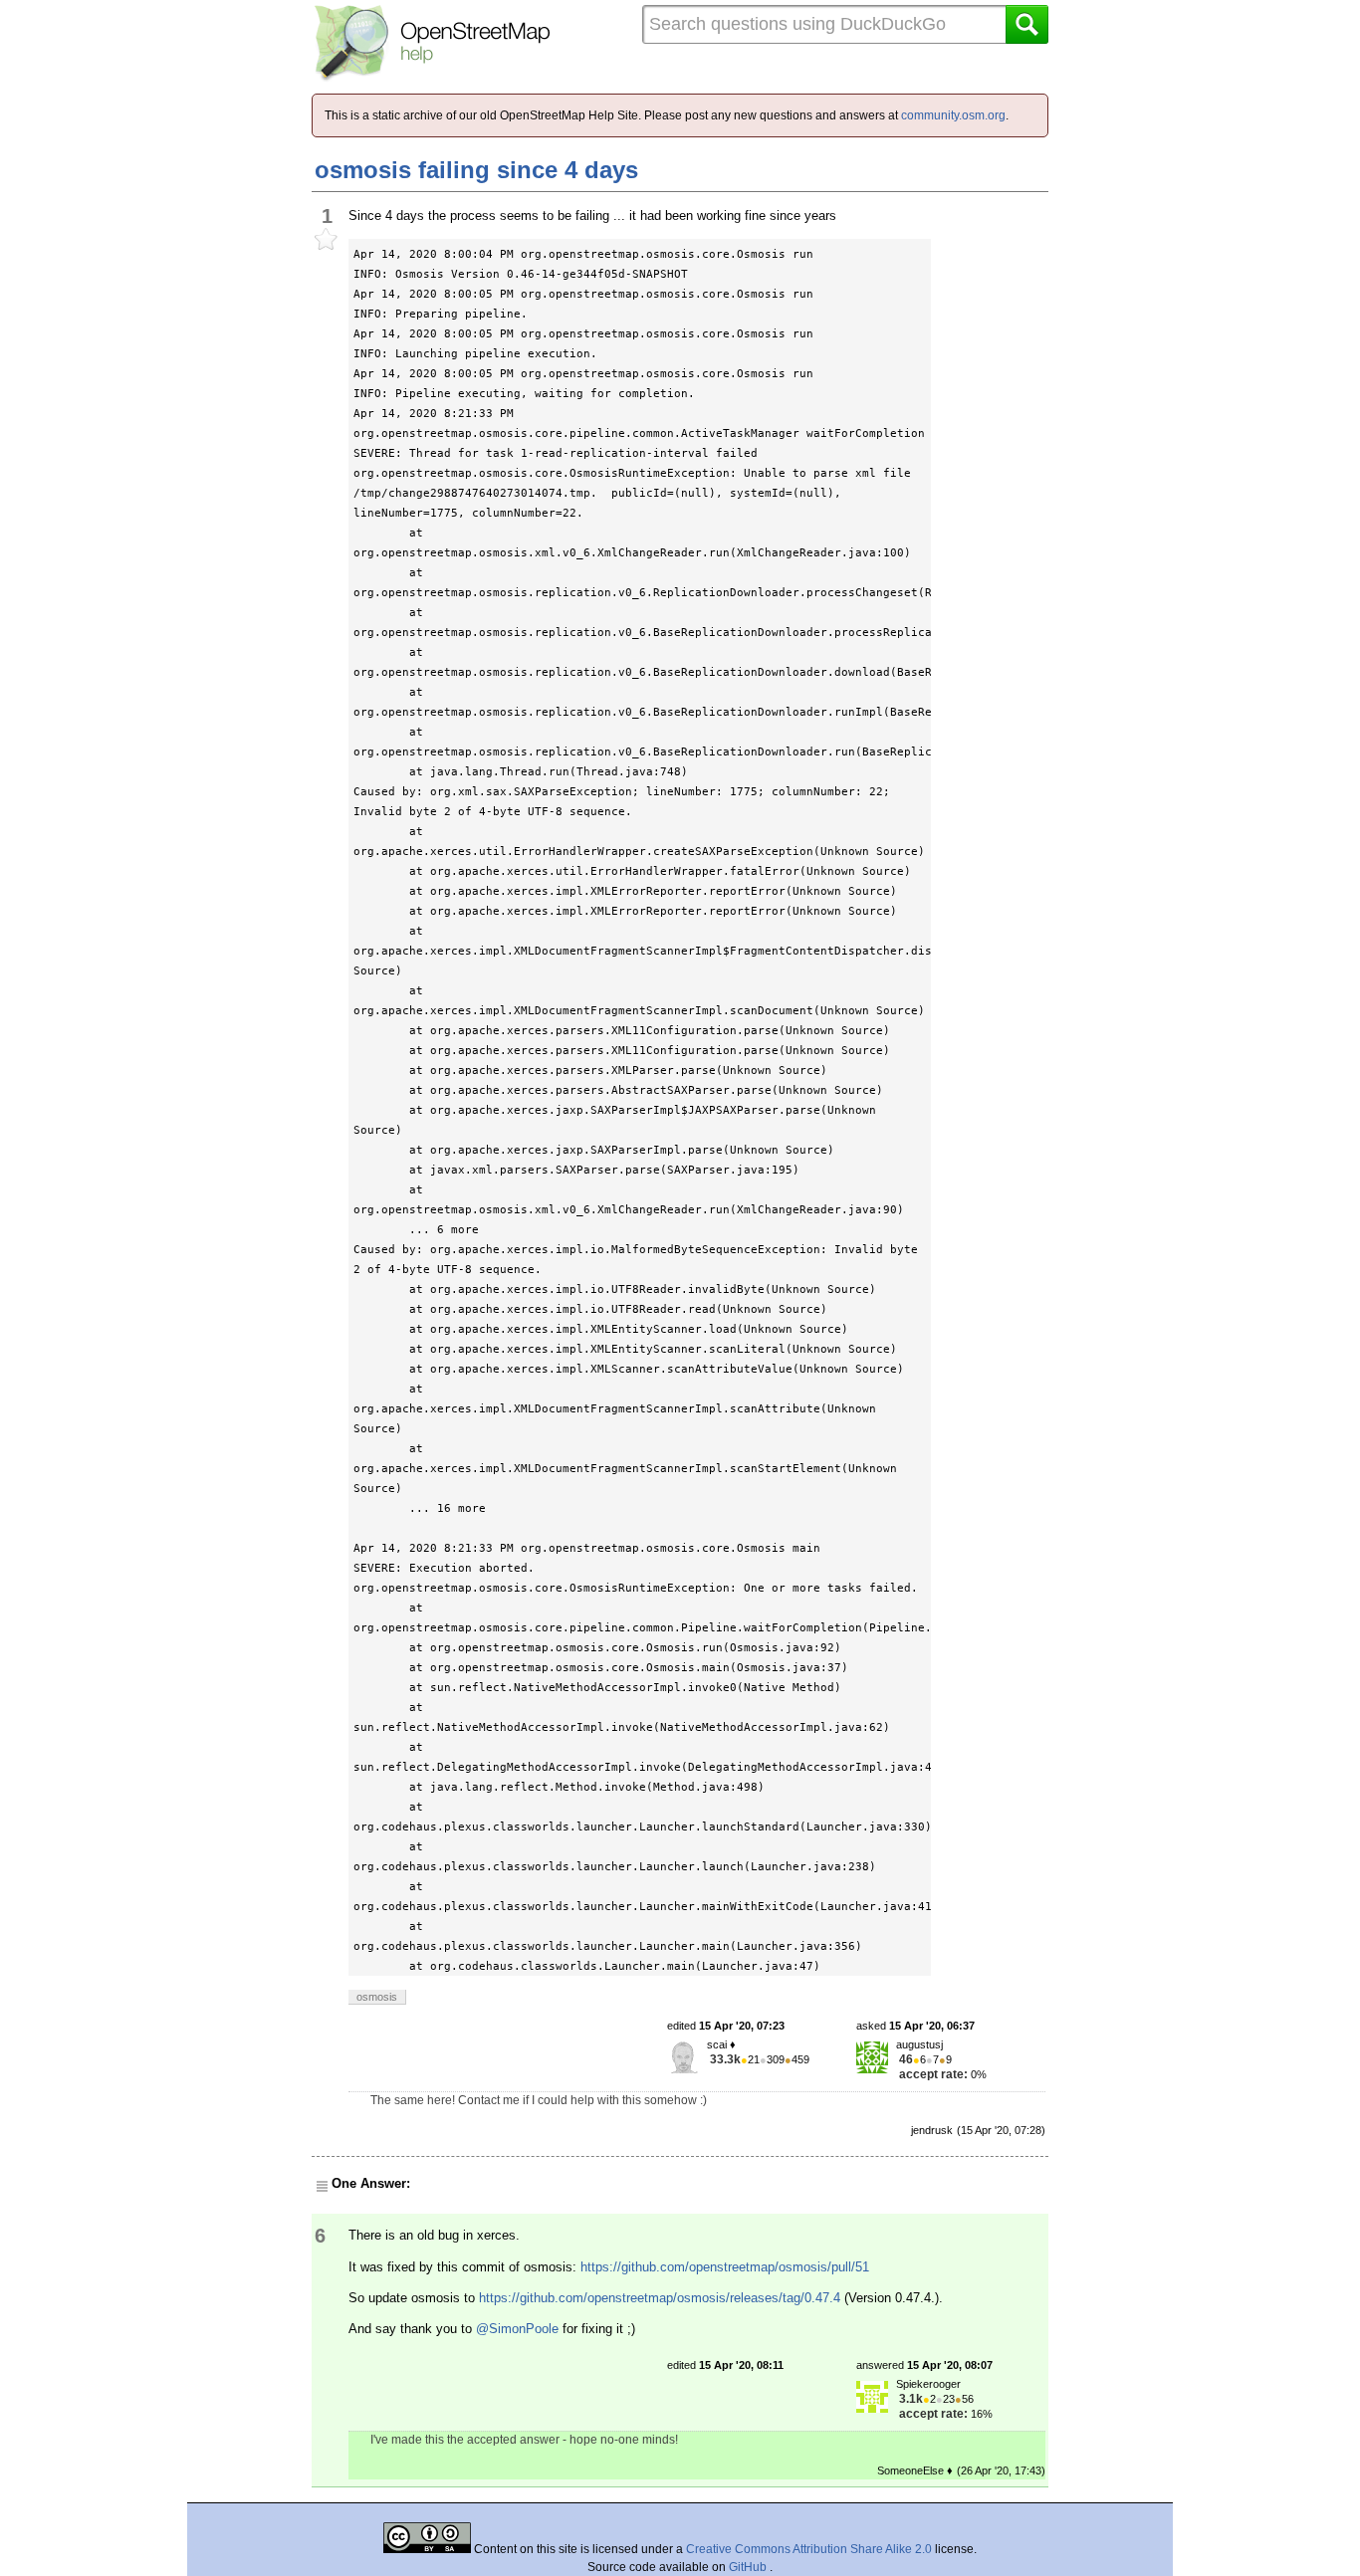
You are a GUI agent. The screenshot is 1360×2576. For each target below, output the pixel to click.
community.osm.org (953, 115)
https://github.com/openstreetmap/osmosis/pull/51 (725, 2267)
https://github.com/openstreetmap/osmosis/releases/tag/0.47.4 (660, 2298)
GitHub (749, 2567)
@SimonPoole (517, 2329)
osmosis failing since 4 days (476, 170)
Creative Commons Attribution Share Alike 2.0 (809, 2549)
